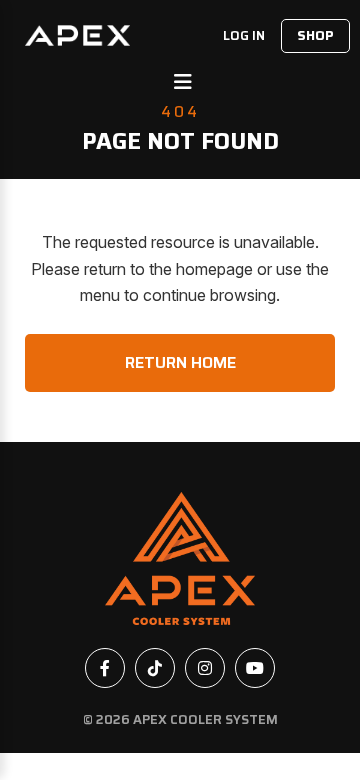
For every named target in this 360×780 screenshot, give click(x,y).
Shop (315, 35)
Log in (244, 35)
